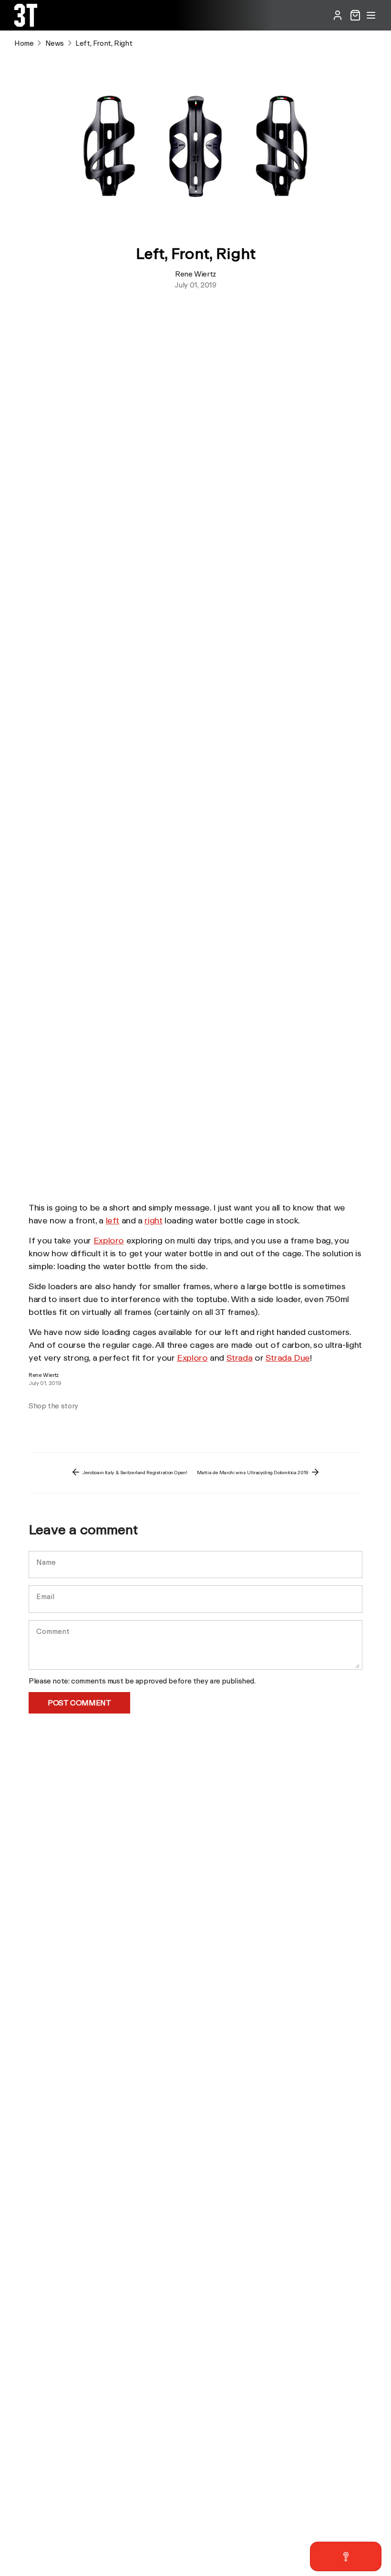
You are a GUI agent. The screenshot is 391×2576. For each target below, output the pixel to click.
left (113, 1220)
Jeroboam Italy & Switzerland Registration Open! (134, 1472)
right (153, 1220)
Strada (240, 1357)
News (55, 43)
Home (24, 43)
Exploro (109, 1240)
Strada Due (288, 1357)
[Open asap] (346, 2556)
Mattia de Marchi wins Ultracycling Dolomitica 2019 (253, 1472)
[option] (72, 1420)
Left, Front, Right (104, 43)
